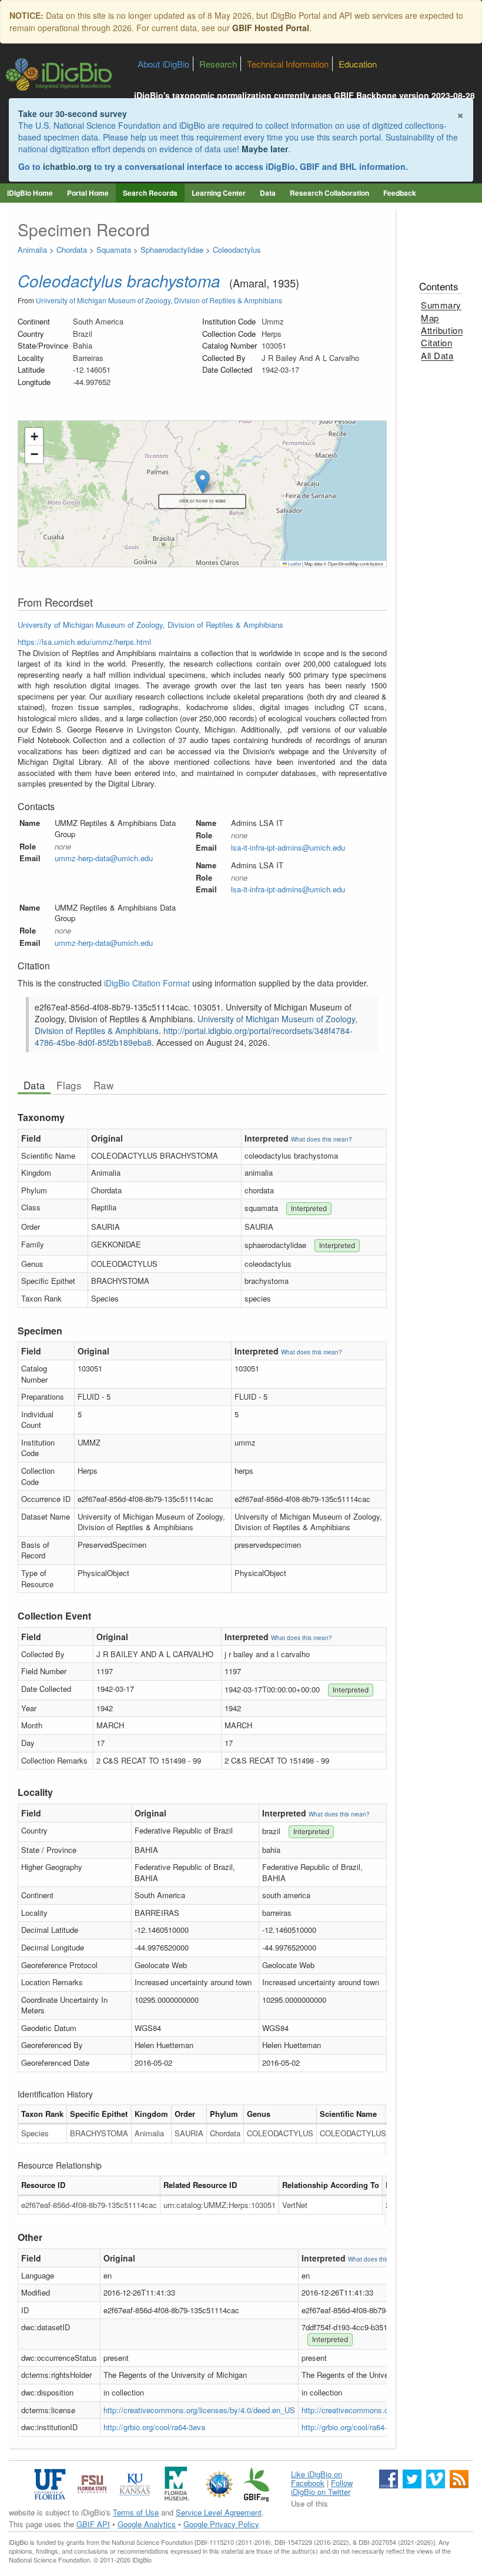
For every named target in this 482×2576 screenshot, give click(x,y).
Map (430, 318)
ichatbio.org (67, 166)
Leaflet (294, 563)
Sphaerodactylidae (172, 250)
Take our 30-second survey (73, 113)
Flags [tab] (69, 1085)
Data (268, 193)
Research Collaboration (329, 193)
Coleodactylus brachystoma (119, 280)
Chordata (72, 250)
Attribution (442, 330)
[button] (34, 437)
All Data (437, 355)
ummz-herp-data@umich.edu (104, 858)
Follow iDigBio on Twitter (322, 2487)
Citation (436, 342)
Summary (441, 305)
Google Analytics (147, 2524)
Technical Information (288, 64)
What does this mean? (322, 1139)
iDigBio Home (30, 193)
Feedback (400, 193)
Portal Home (88, 193)
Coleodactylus (237, 250)
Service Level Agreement (219, 2512)
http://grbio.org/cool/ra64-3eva (154, 2427)
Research (218, 64)
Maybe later (265, 149)
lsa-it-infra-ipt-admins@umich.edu (288, 847)
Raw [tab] (103, 1085)
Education (358, 64)
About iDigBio (163, 64)
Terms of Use (136, 2512)
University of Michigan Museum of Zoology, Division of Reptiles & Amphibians (159, 300)
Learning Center (219, 193)
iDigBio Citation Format (147, 983)
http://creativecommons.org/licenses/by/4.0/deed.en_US (199, 2410)
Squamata (114, 250)
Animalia (32, 250)
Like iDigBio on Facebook (317, 2478)
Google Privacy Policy (221, 2524)
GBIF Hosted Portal (271, 28)
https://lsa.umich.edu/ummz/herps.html (84, 642)
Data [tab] (34, 1085)
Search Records (150, 193)
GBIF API (93, 2524)
